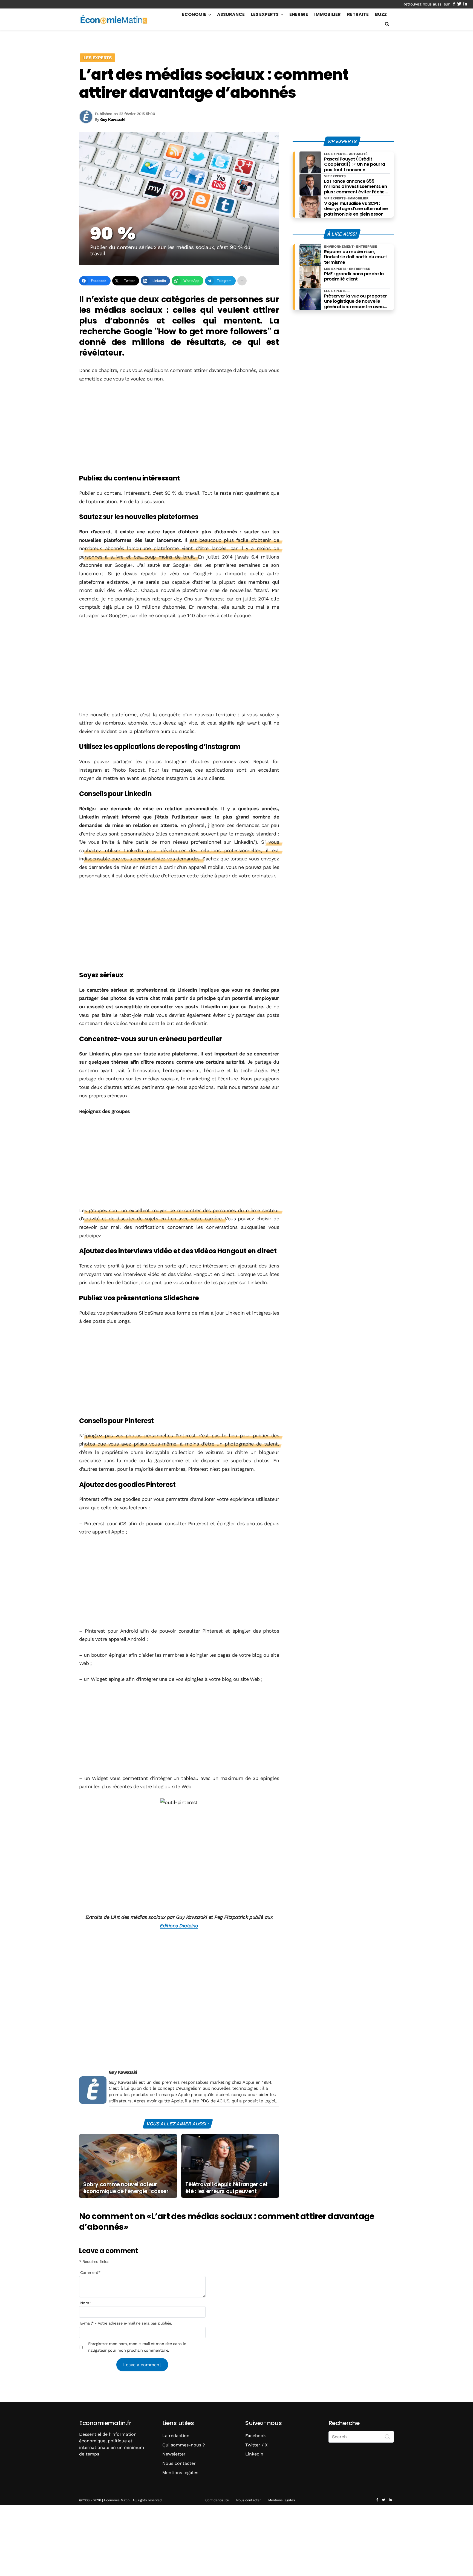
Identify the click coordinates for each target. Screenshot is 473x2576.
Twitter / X (256, 2445)
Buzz (381, 14)
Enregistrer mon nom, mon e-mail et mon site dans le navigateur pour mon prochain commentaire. (137, 2347)
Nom (86, 2303)
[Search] (388, 2436)
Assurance (231, 14)
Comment (90, 2272)
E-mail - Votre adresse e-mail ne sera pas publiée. (126, 2323)
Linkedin (254, 2454)
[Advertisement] (179, 429)
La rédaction (176, 2436)
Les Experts (265, 14)
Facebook (256, 2436)
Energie (299, 14)
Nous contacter (179, 2463)
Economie (194, 14)
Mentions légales (180, 2473)
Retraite (358, 14)
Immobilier (328, 14)
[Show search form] (387, 24)
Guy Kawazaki (123, 2072)
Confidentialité (217, 2500)
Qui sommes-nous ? (184, 2445)
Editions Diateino (179, 1926)
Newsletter (174, 2454)
